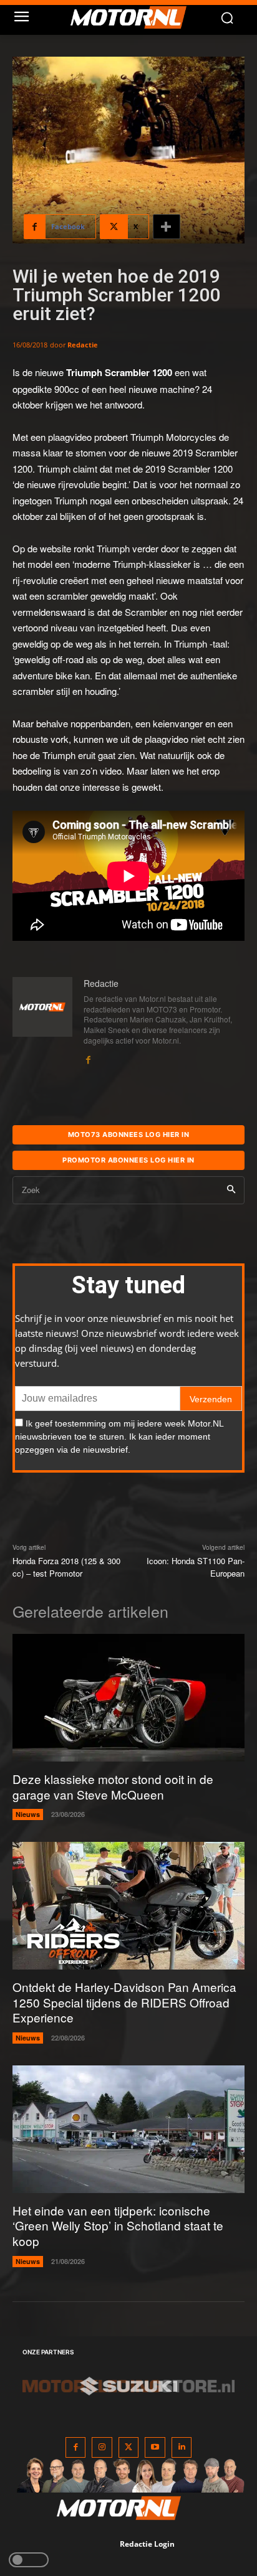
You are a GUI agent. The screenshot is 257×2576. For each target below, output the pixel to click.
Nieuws (28, 1814)
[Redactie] (42, 1021)
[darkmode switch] (29, 2560)
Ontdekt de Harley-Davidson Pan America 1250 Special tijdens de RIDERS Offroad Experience (124, 2002)
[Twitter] (129, 2447)
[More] (167, 227)
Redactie (83, 345)
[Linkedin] (182, 2447)
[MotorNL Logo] (134, 17)
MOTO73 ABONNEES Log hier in (129, 1135)
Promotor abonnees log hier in (128, 1160)
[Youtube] (155, 2447)
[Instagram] (102, 2447)
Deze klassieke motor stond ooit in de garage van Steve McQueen (113, 1786)
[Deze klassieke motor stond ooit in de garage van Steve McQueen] (128, 1698)
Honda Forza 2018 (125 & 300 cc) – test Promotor (66, 1567)
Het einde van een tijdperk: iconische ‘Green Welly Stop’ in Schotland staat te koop (118, 2225)
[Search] (231, 1190)
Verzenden (211, 1399)
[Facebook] (88, 1057)
